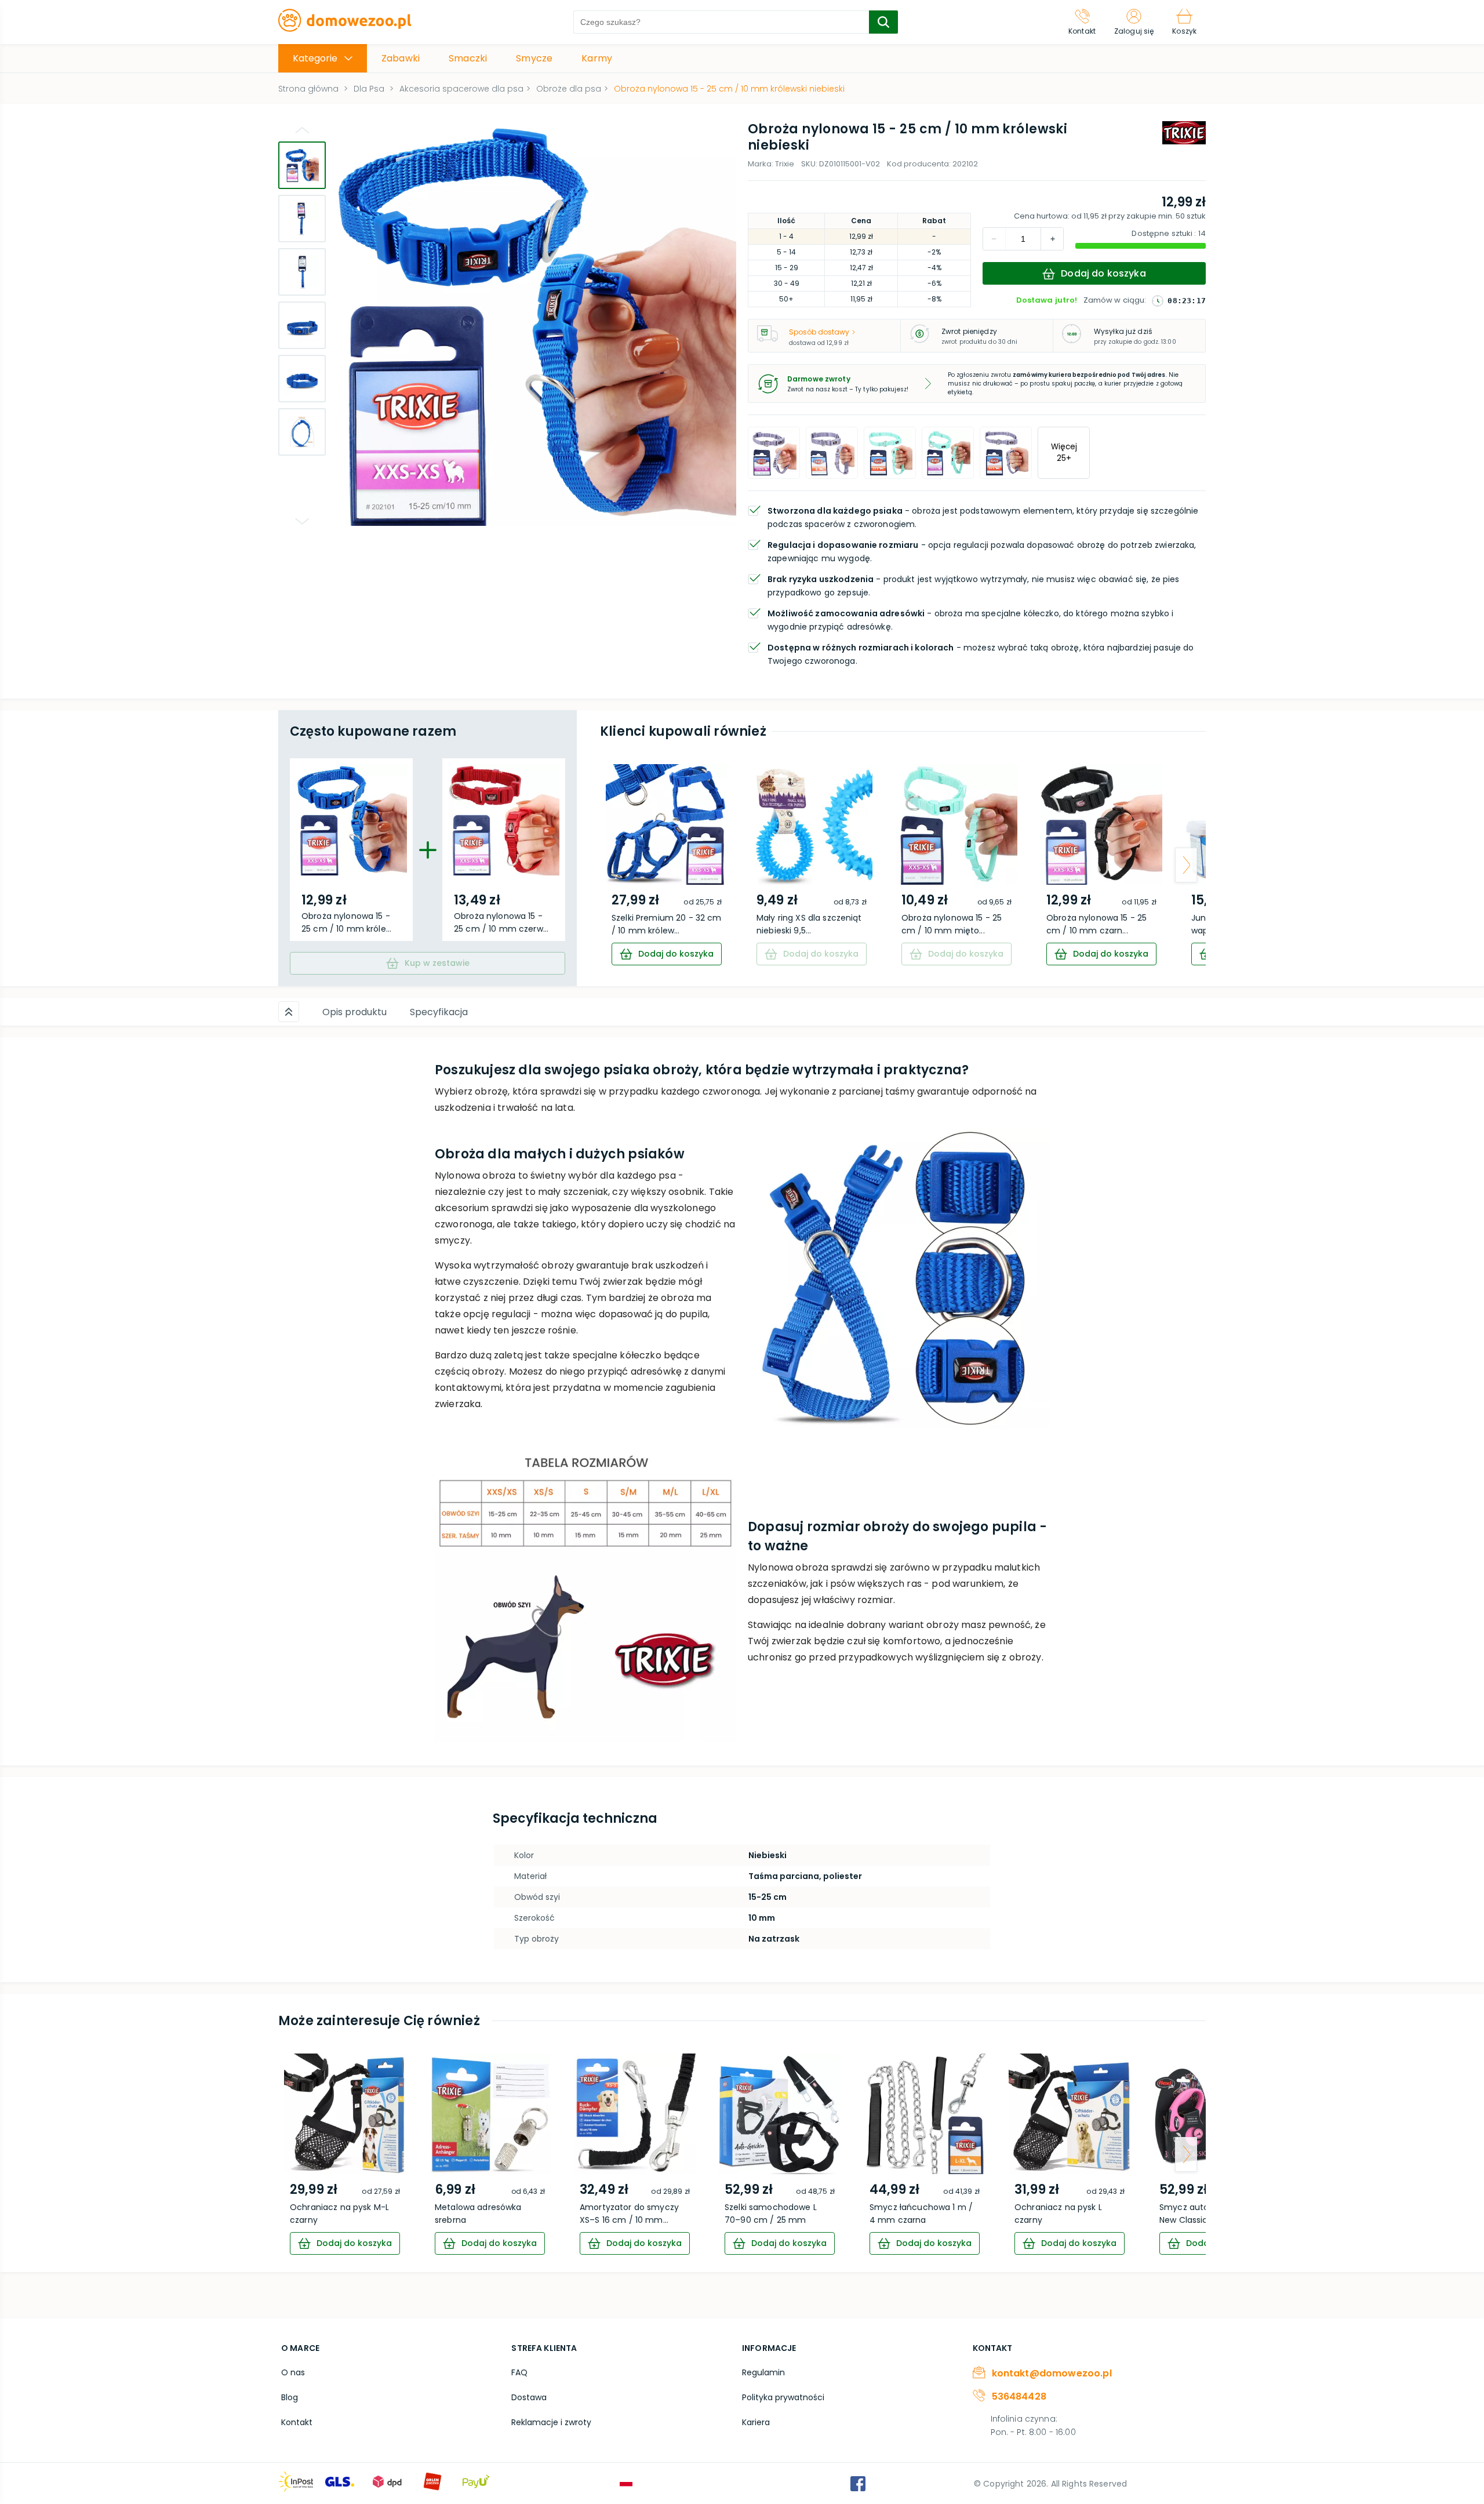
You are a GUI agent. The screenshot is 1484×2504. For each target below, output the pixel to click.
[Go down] (302, 521)
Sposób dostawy (819, 332)
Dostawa (529, 2397)
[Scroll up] (289, 1012)
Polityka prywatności (783, 2397)
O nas (293, 2372)
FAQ (519, 2372)
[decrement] (1052, 239)
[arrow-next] (1186, 865)
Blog (290, 2397)
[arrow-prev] (620, 865)
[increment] (994, 239)
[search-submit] (883, 22)
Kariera (756, 2422)
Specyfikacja (439, 1012)
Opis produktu (354, 1012)
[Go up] (302, 130)
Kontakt (297, 2422)
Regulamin (763, 2372)
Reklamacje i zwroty (551, 2422)
